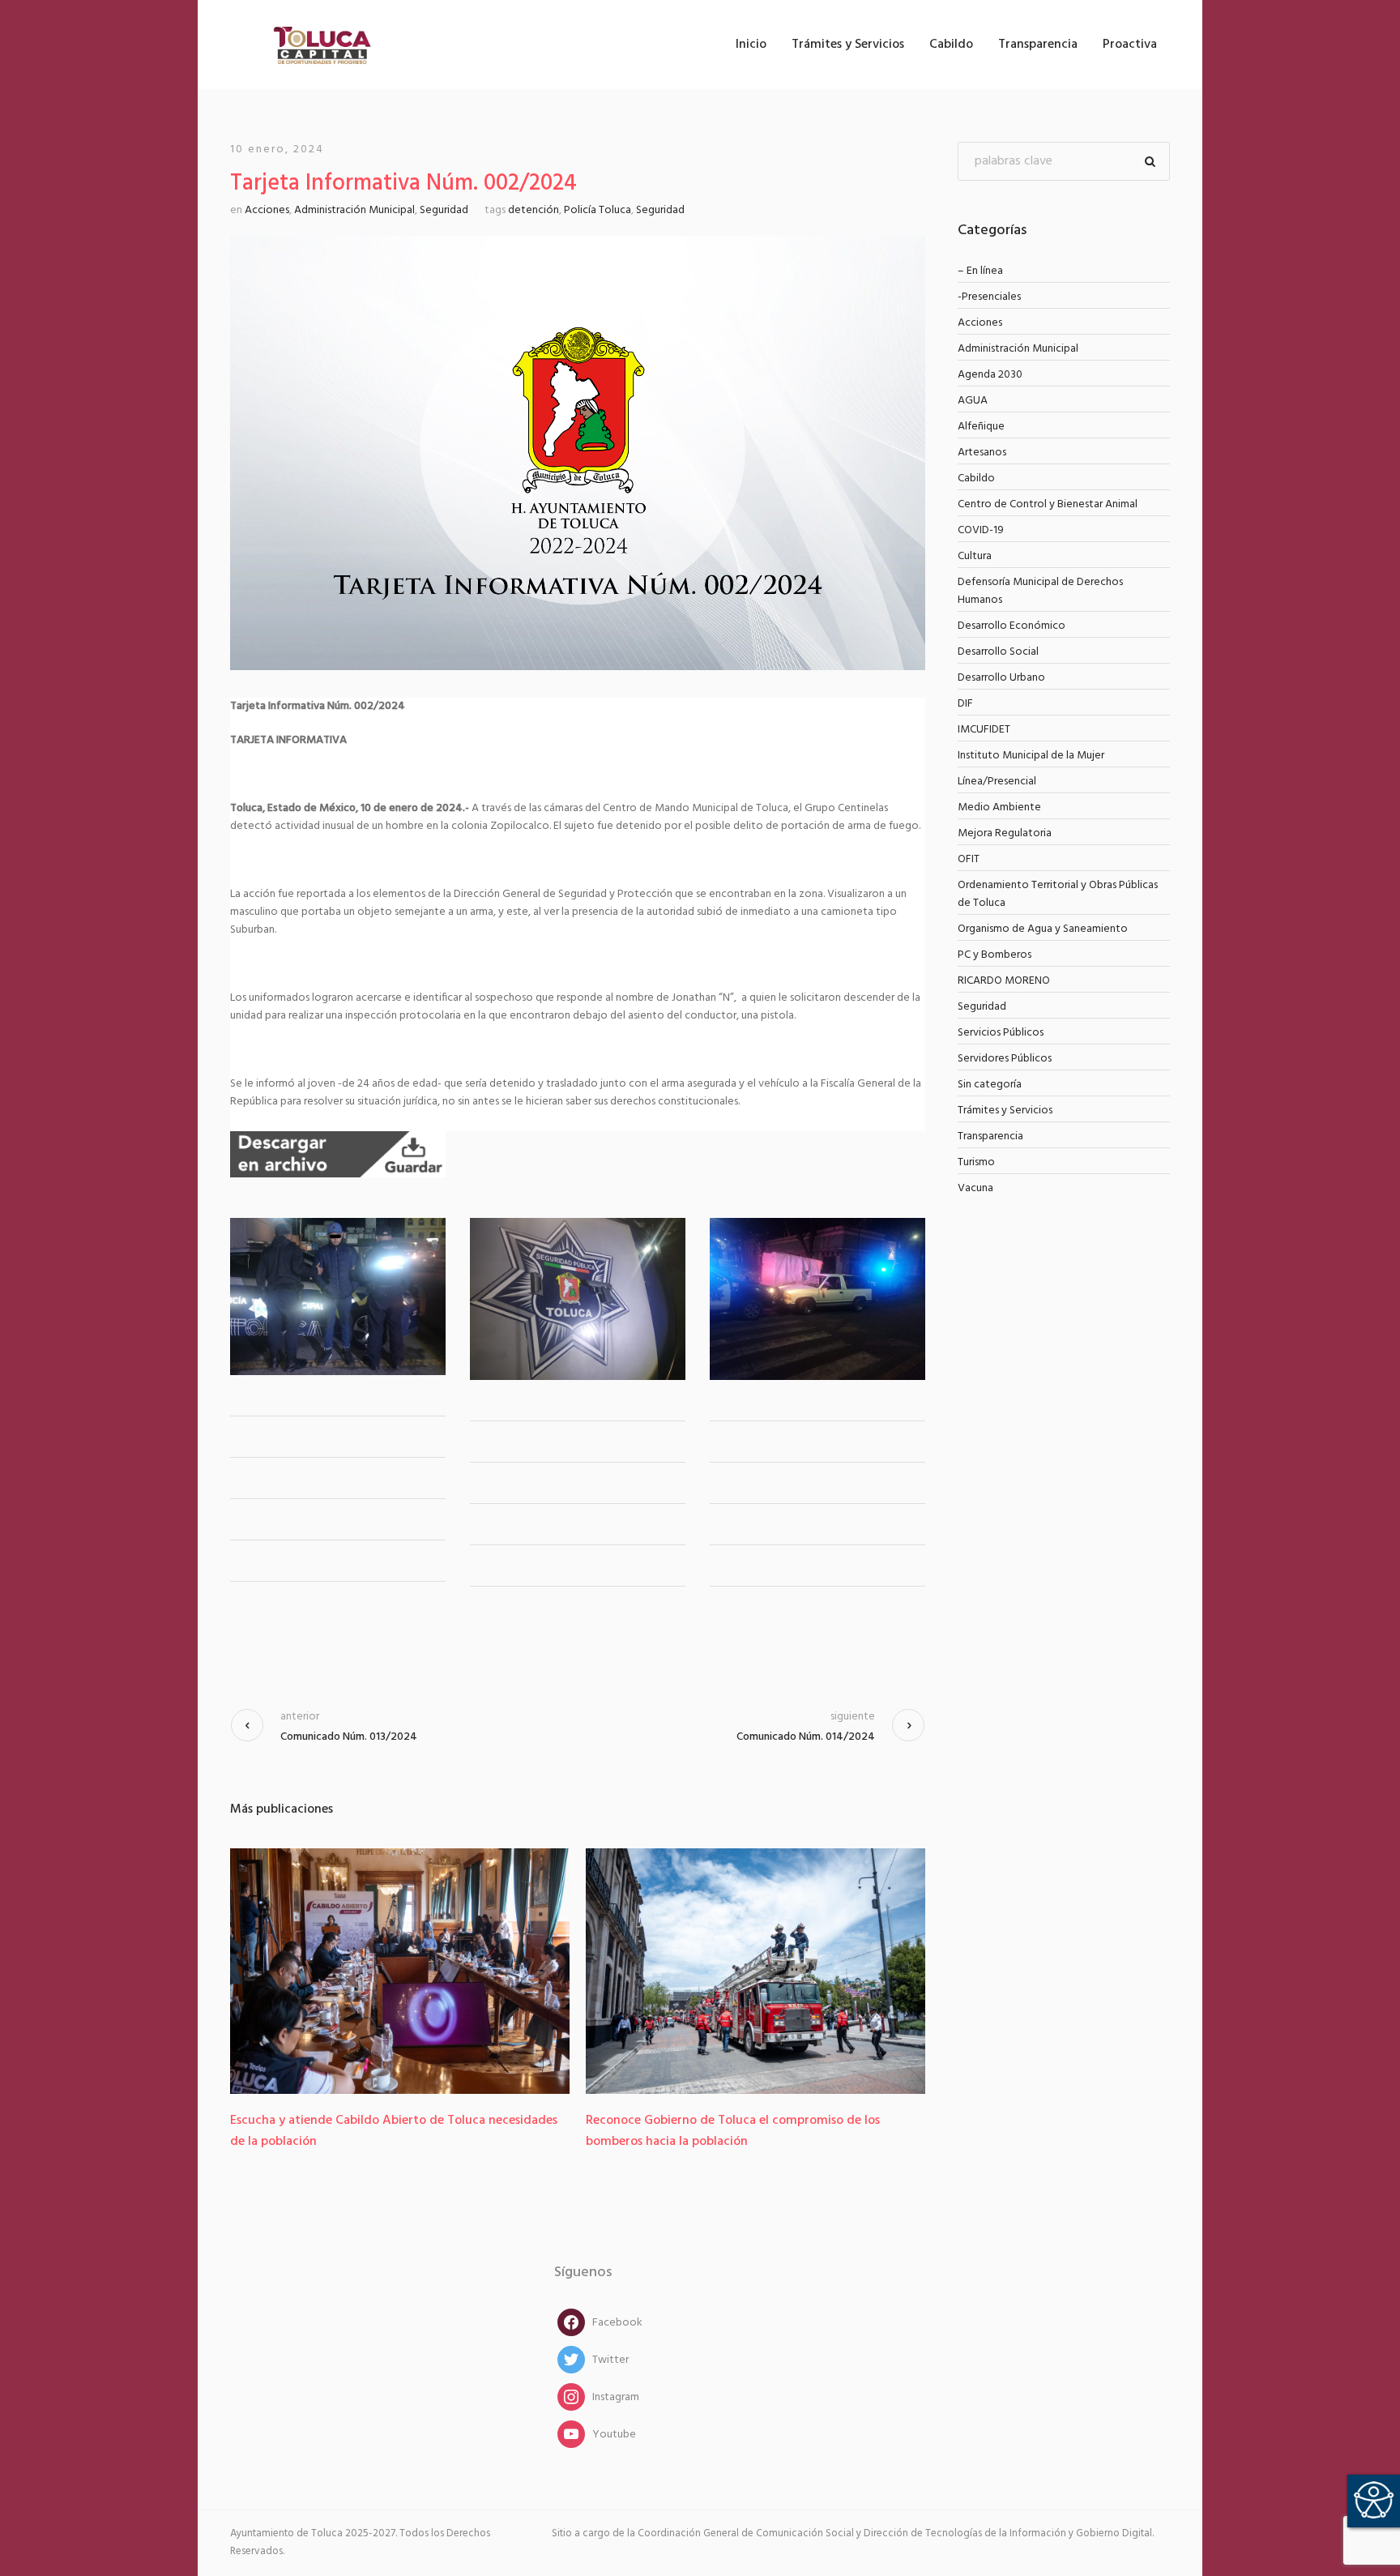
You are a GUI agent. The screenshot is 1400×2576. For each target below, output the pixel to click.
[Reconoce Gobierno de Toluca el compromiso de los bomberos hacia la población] (707, 1971)
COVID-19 (981, 530)
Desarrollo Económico (1012, 626)
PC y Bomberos (995, 955)
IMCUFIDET (984, 730)
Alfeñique (981, 427)
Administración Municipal (354, 210)
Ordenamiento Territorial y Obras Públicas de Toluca (1058, 894)
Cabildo (976, 478)
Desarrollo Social (998, 652)
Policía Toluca (598, 210)
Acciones (267, 210)
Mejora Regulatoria (1005, 833)
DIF (965, 704)
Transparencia (990, 1136)
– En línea (980, 271)
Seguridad (444, 210)
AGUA (973, 401)
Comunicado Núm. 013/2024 (349, 1737)
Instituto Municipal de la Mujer (1031, 756)
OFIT (969, 859)
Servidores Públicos (1005, 1059)
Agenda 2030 (990, 375)
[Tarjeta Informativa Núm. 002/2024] (578, 453)
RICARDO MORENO (1004, 981)
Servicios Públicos (1001, 1033)
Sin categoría (990, 1085)
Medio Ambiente (999, 807)
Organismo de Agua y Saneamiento (1043, 929)
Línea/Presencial (997, 782)
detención (534, 210)
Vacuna (975, 1188)
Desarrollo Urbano (1001, 678)
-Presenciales (989, 297)
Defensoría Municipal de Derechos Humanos (1040, 591)
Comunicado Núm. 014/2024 (806, 1737)
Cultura (975, 556)
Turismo (976, 1162)
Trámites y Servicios (1005, 1111)
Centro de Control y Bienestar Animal (1048, 504)
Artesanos (982, 453)
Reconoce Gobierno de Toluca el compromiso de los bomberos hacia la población (684, 2131)
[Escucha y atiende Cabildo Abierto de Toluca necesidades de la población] (351, 1971)
